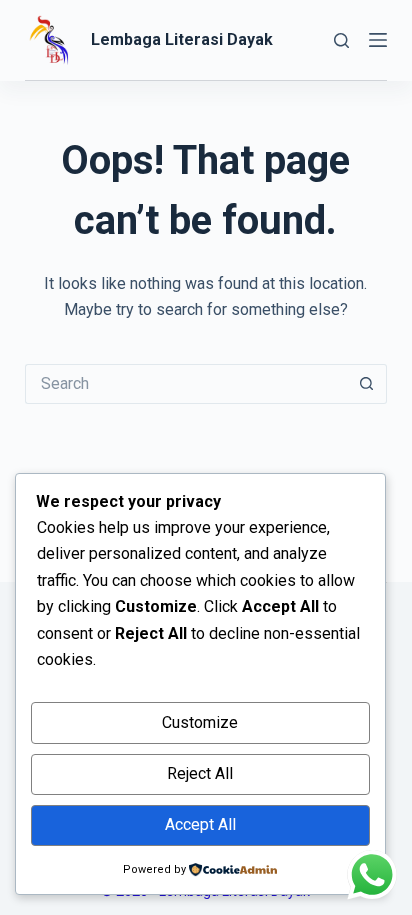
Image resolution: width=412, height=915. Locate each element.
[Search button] (367, 384)
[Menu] (378, 40)
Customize (200, 722)
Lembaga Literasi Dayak (182, 39)
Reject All (200, 773)
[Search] (341, 40)
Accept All (200, 824)
